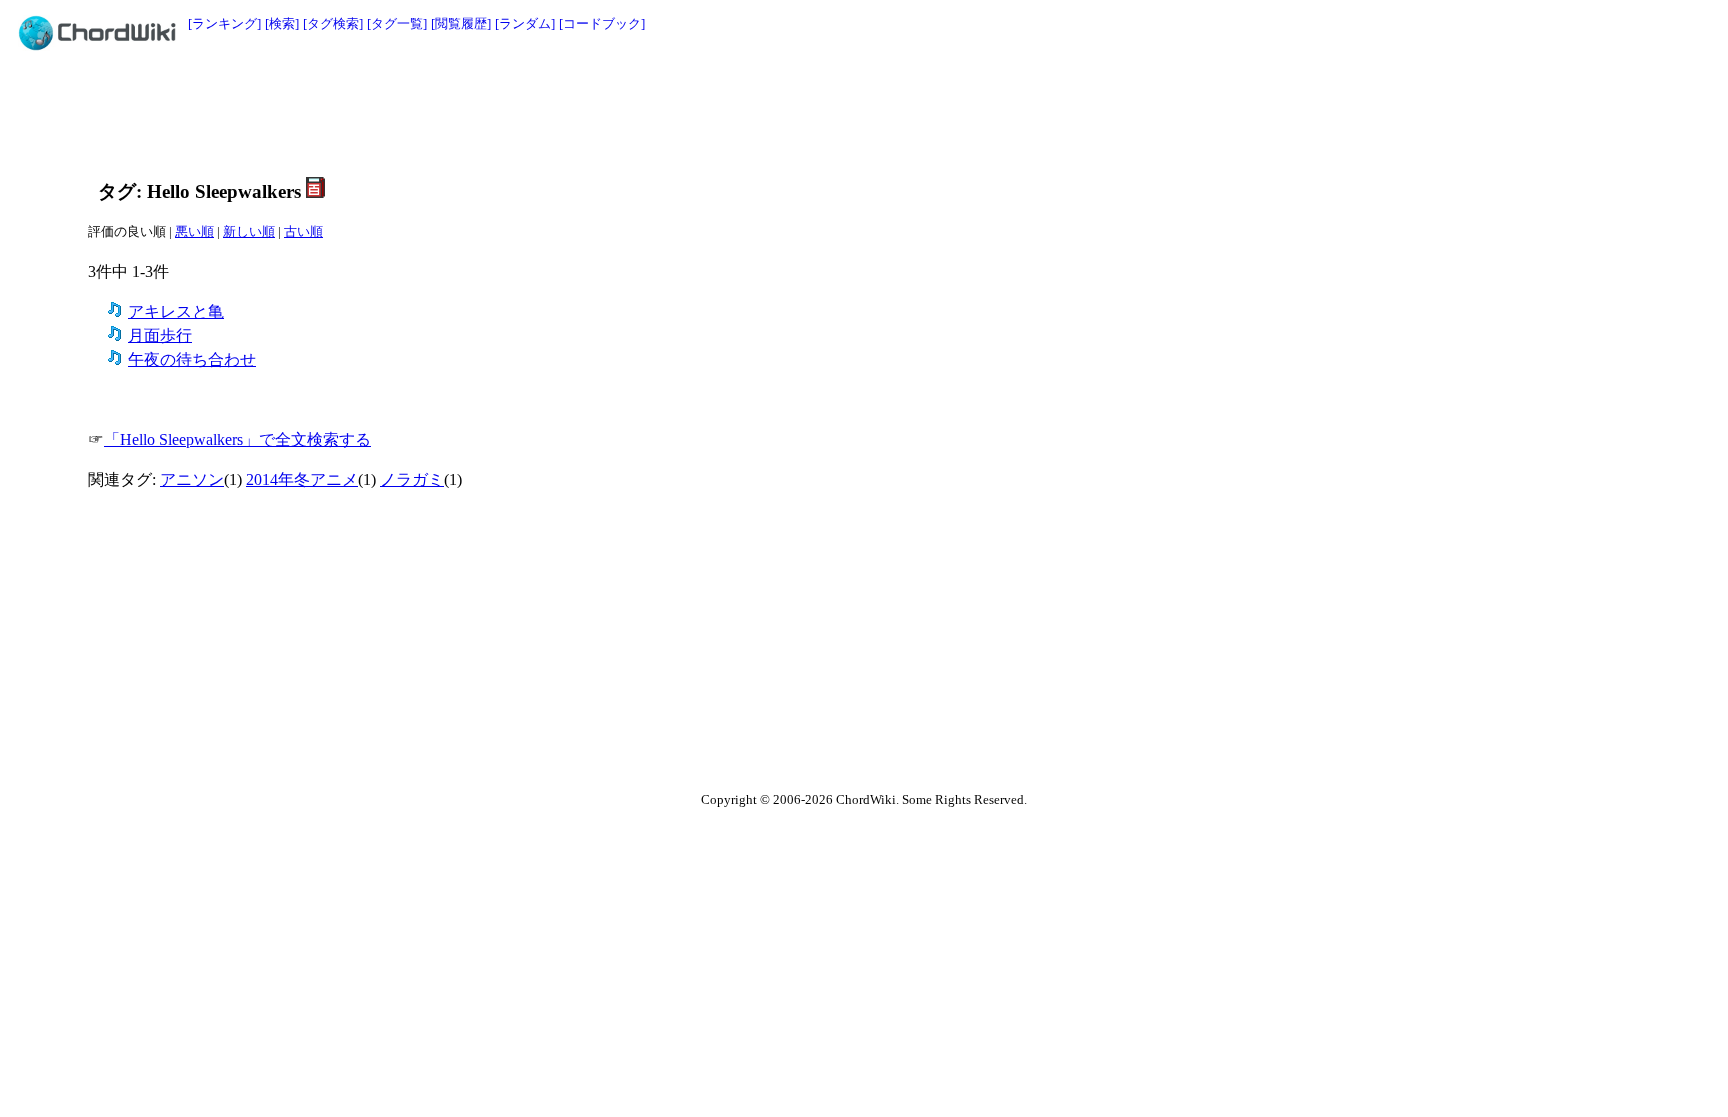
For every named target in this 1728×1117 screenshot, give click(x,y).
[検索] (282, 23)
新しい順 (249, 231)
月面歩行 (160, 335)
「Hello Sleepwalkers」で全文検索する (237, 439)
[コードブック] (602, 23)
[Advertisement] (819, 112)
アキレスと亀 (176, 311)
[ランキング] (224, 23)
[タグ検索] (333, 23)
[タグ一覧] (397, 23)
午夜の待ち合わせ (192, 359)
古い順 (303, 231)
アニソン (192, 479)
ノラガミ (412, 479)
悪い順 (194, 231)
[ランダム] (525, 23)
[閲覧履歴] (461, 23)
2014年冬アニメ (302, 479)
